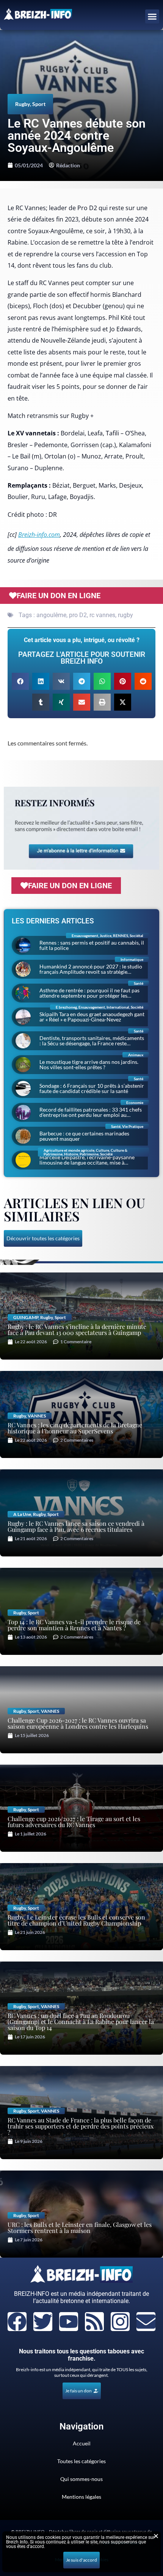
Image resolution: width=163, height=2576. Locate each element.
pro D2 (78, 615)
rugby (125, 615)
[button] (152, 17)
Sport (39, 104)
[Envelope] (146, 2322)
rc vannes (102, 615)
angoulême (51, 615)
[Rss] (94, 2322)
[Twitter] (43, 2322)
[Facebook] (17, 2322)
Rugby (23, 104)
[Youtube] (69, 2322)
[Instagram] (120, 2322)
